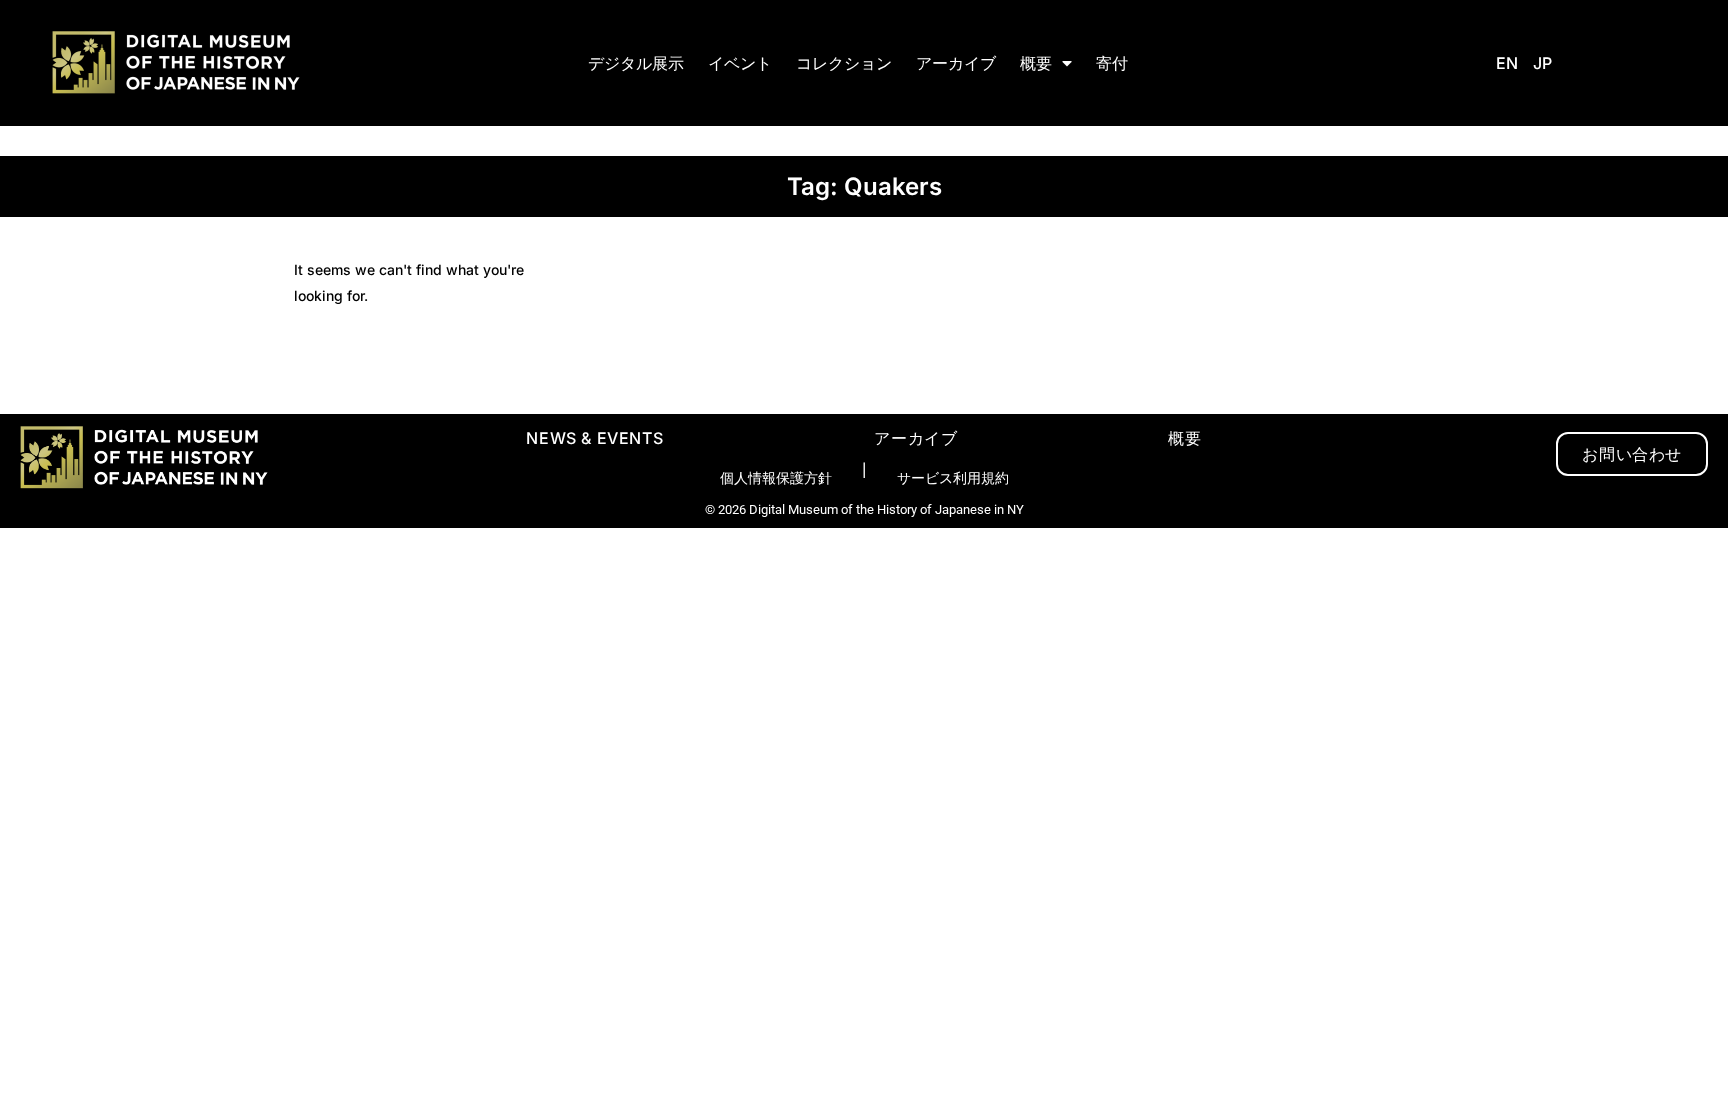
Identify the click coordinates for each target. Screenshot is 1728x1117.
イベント (740, 63)
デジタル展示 (636, 63)
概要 (1036, 63)
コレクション (844, 63)
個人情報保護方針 (776, 477)
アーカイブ (956, 63)
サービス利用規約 (953, 477)
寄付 (1112, 63)
